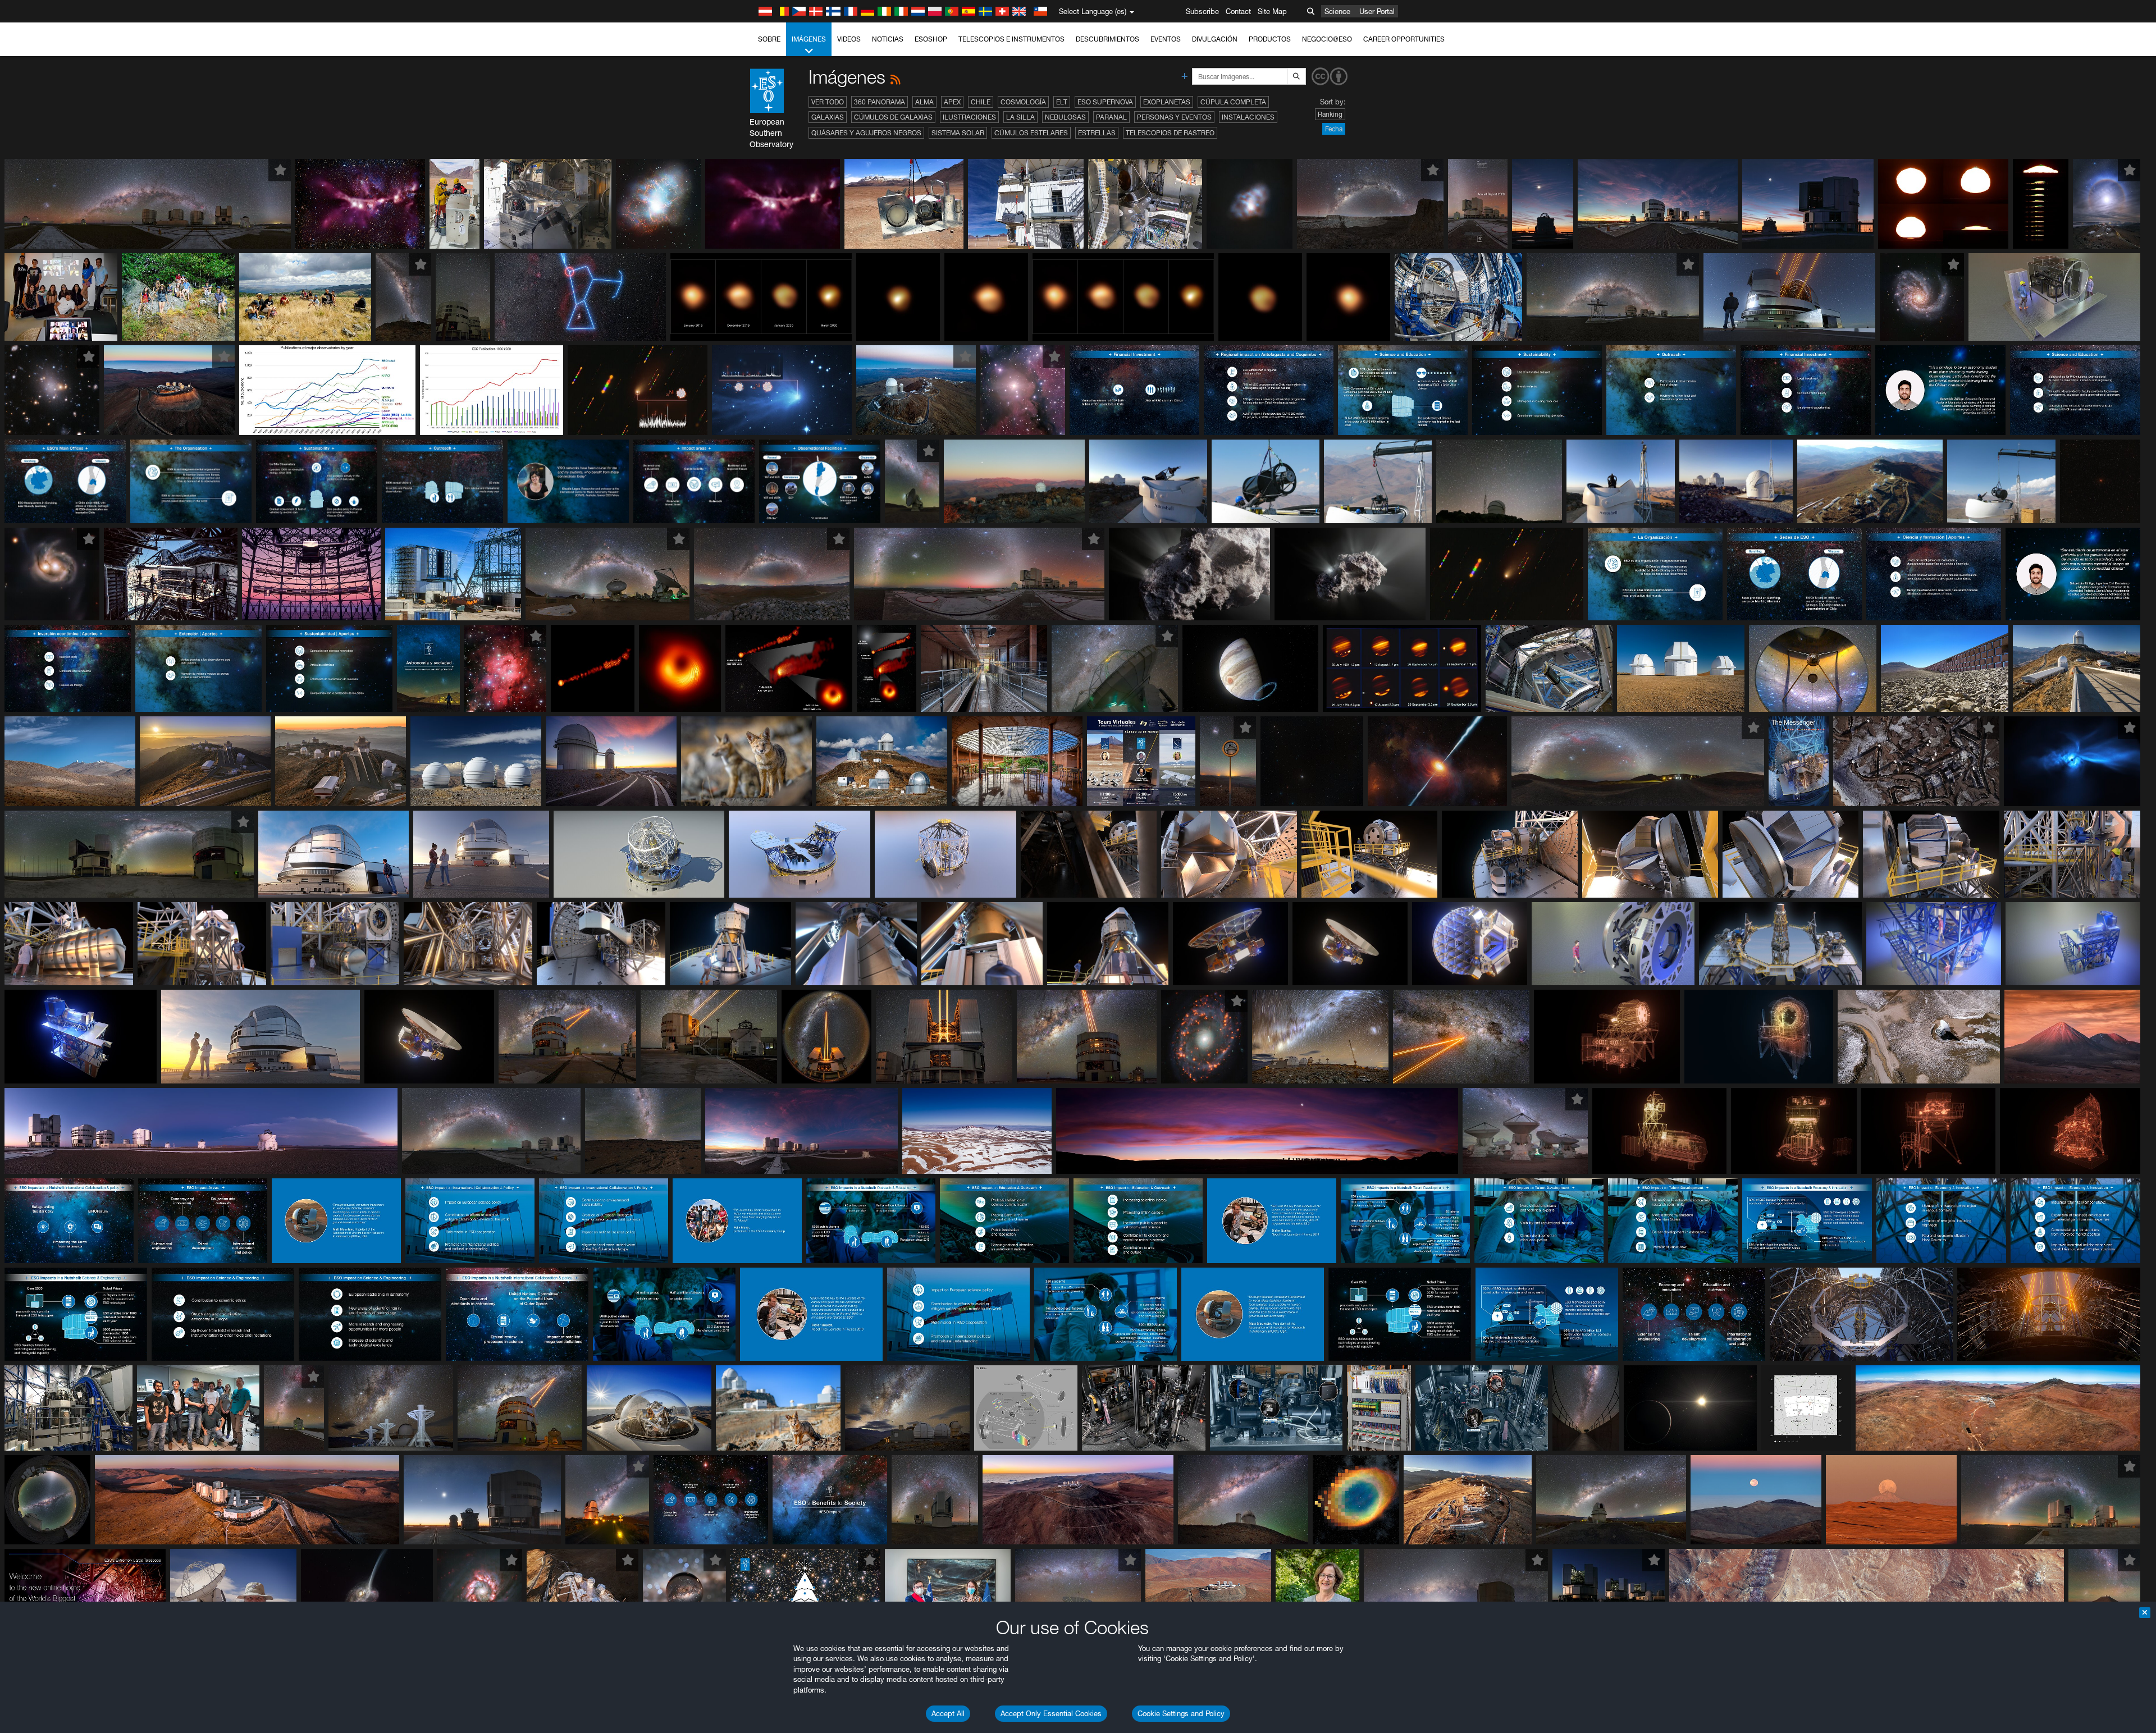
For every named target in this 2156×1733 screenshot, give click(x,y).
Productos (1270, 39)
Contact (1238, 11)
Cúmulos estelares (1031, 133)
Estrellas (1097, 133)
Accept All (948, 1713)
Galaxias (828, 117)
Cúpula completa (1233, 102)
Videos (849, 39)
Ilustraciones (969, 117)
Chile (981, 102)
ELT (1062, 102)
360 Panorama (880, 102)
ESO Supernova (1105, 102)
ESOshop (931, 39)
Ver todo (828, 102)
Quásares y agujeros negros (866, 133)
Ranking (1330, 114)
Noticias (888, 39)
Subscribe (1202, 11)
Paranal (1111, 117)
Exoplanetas (1167, 102)
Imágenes (809, 39)
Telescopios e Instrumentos (1011, 39)
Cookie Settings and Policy (1181, 1713)
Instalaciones (1248, 117)
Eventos (1166, 39)
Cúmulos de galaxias (893, 117)
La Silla (1020, 117)
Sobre (769, 39)
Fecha (1334, 129)
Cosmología (1023, 102)
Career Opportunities (1404, 39)
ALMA (924, 102)
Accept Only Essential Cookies (1051, 1713)
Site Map (1272, 11)
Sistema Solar (958, 133)
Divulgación (1215, 39)
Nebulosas (1065, 117)
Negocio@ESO (1327, 39)
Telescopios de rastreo (1170, 133)
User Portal (1377, 11)
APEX (952, 102)
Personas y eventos (1174, 117)
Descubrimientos (1107, 39)
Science (1337, 11)
